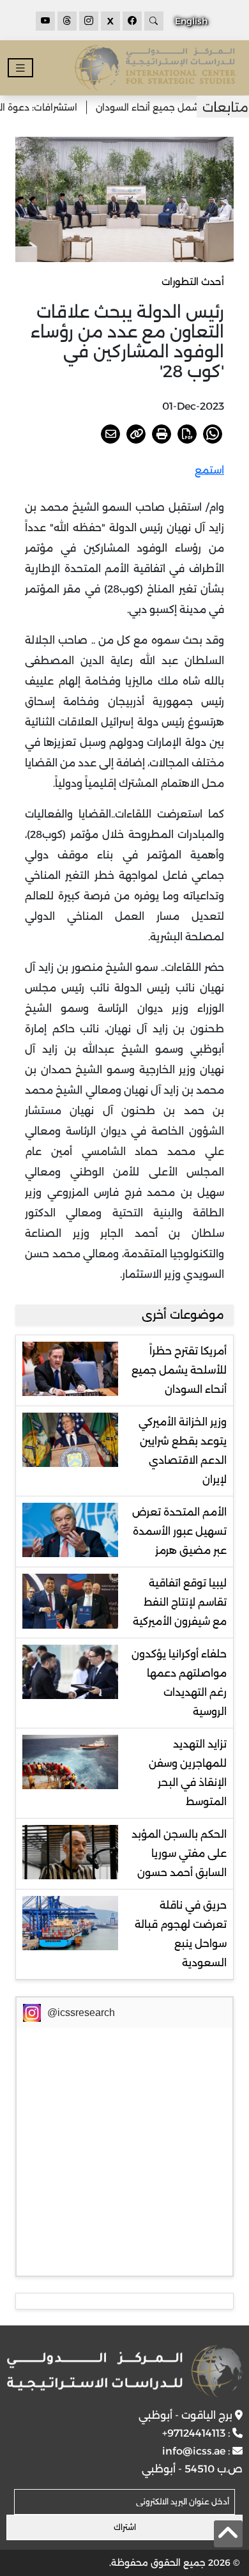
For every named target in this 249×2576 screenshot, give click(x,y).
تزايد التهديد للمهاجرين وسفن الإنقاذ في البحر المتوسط (188, 1773)
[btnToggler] (20, 68)
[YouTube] (45, 21)
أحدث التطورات (193, 282)
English (191, 21)
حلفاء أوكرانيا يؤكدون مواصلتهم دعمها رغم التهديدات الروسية (179, 1683)
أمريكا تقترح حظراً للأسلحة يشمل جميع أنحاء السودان (179, 1370)
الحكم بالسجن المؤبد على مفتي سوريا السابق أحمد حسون (179, 1853)
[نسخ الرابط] (136, 434)
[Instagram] (89, 21)
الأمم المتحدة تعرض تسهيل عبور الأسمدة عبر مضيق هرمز (179, 1531)
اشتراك (125, 2527)
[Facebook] (132, 21)
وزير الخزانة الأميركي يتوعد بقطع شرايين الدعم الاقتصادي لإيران (183, 1451)
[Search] (154, 21)
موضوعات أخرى (183, 1315)
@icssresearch (81, 2013)
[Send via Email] (110, 434)
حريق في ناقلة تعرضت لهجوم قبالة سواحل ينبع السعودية (181, 1934)
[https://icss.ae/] (125, 2371)
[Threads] (67, 21)
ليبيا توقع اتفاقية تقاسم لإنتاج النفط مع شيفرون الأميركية (180, 1602)
